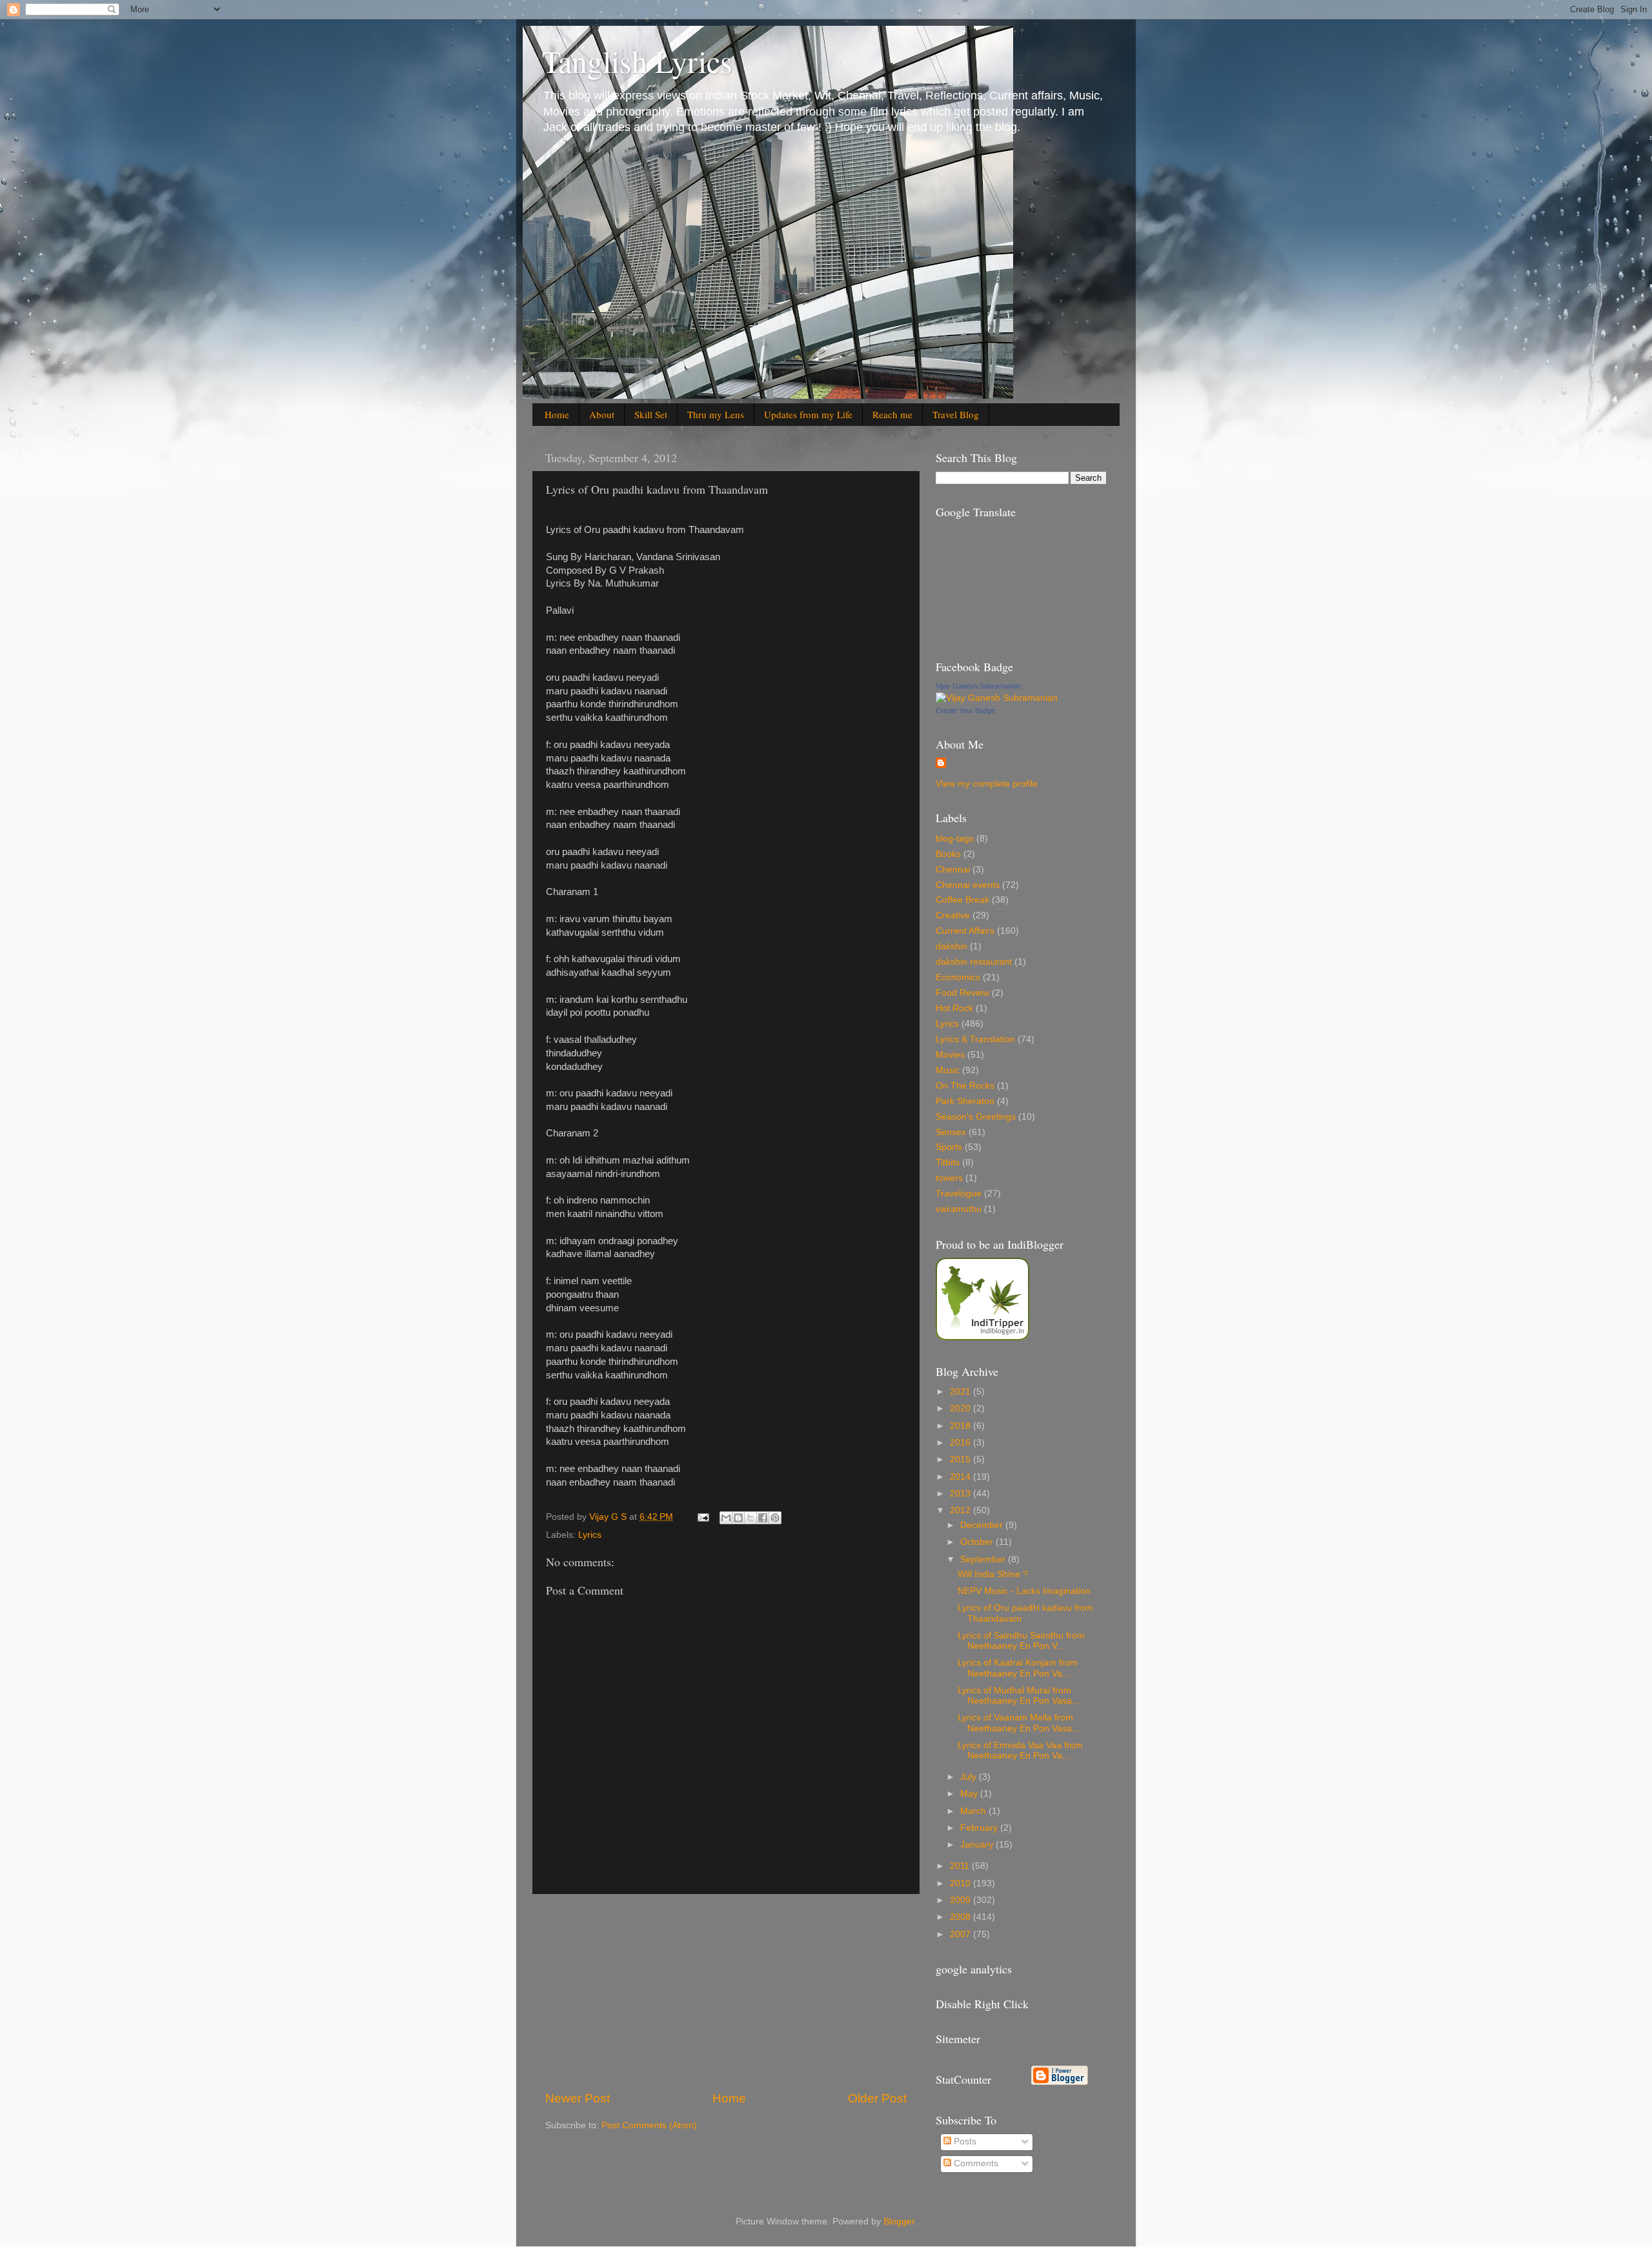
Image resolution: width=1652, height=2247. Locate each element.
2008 (962, 1917)
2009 (962, 1900)
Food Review (962, 993)
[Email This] (726, 1518)
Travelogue (959, 1194)
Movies (950, 1055)
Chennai (953, 870)
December (983, 1525)
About (602, 414)
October (978, 1542)
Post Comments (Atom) (649, 2125)
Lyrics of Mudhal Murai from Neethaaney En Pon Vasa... (1019, 1696)
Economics (958, 977)
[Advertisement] (726, 1992)
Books (948, 854)
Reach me (892, 414)
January (978, 1845)
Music (948, 1070)
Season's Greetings (976, 1117)
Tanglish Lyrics (637, 61)
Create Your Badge (965, 710)
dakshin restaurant (974, 962)
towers (949, 1178)
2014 (962, 1477)
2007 (962, 1934)
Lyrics (590, 1535)
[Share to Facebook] (763, 1518)
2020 (962, 1408)
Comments (975, 2163)
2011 (961, 1866)
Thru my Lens (716, 414)
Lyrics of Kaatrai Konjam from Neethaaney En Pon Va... (1018, 1668)
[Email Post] (702, 1517)
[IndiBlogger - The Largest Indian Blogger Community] (982, 1337)
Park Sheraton (965, 1101)
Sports (949, 1147)
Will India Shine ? (993, 1574)
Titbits (948, 1163)
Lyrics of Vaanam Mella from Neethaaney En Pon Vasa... (1019, 1723)
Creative (953, 915)
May (970, 1794)
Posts (964, 2141)
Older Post (877, 2098)
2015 (962, 1459)
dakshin (952, 946)
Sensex (951, 1132)
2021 (962, 1392)
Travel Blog (956, 414)
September (984, 1559)
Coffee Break (962, 900)
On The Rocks (965, 1086)
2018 (962, 1426)
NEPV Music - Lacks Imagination (1024, 1591)
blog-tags (955, 839)
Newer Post (578, 2098)
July (970, 1777)
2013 (962, 1494)
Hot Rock (954, 1008)
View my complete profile (987, 784)
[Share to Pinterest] (775, 1518)
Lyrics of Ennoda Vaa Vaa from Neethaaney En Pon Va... (1020, 1750)
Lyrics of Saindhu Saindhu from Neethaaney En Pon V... (1021, 1641)
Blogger (899, 2222)
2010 (962, 1883)
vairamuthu (959, 1209)
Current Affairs (965, 931)
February (980, 1828)
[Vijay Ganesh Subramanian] (997, 698)
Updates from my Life (808, 414)
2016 (962, 1443)
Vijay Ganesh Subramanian (978, 686)
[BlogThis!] (738, 1518)
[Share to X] (750, 1518)
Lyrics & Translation (975, 1039)
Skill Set (651, 414)
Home (557, 414)
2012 (962, 1510)
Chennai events (968, 885)
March (974, 1811)
